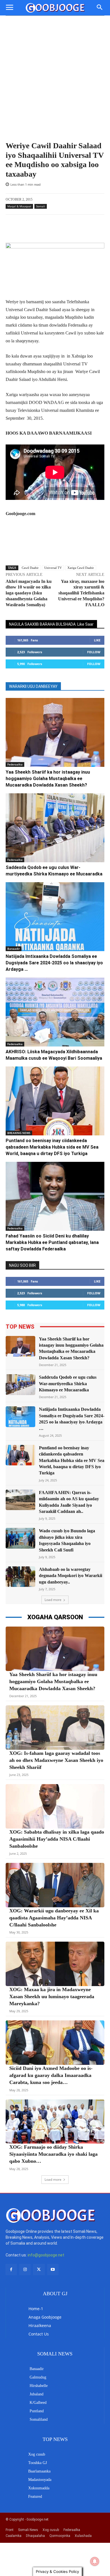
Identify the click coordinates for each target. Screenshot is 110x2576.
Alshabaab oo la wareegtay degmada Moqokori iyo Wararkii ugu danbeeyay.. (71, 1576)
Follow (94, 652)
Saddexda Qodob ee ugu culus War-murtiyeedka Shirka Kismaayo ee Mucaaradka (68, 1384)
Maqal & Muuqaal (19, 206)
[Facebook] (11, 2270)
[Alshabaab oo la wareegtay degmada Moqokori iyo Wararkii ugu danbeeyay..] (20, 1577)
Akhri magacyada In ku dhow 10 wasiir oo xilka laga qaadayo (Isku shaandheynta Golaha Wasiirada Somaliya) (29, 593)
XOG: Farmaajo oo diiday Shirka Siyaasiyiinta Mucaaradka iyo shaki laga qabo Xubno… (53, 2154)
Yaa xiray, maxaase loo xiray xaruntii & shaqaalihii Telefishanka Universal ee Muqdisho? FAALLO (81, 593)
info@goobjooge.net (46, 2255)
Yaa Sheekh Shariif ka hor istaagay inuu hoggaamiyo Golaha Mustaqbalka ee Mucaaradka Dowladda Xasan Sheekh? (48, 779)
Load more (53, 1600)
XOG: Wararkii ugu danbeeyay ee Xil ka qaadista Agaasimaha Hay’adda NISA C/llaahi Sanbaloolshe (54, 1918)
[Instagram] (25, 2270)
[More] (70, 229)
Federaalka (15, 764)
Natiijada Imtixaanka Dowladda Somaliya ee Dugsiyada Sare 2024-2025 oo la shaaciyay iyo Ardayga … (54, 963)
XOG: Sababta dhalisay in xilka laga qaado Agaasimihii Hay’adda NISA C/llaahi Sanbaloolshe (57, 1839)
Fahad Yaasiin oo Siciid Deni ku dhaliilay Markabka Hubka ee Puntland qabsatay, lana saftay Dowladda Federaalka (52, 1242)
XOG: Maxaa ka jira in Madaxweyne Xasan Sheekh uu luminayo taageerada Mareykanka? (52, 1996)
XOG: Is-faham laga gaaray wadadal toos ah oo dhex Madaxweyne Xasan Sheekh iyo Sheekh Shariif (56, 1760)
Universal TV (53, 568)
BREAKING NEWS (19, 1133)
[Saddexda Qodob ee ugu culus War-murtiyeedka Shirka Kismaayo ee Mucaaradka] (55, 828)
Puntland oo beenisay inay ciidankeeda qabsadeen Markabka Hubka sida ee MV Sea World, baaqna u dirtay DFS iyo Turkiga (52, 1147)
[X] (39, 2270)
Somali (41, 206)
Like (97, 640)
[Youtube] (53, 2270)
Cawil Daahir (30, 568)
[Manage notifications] (95, 2561)
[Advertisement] (55, 83)
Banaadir (14, 949)
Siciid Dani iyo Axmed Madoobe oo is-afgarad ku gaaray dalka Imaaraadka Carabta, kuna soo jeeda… (51, 2075)
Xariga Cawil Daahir (81, 568)
